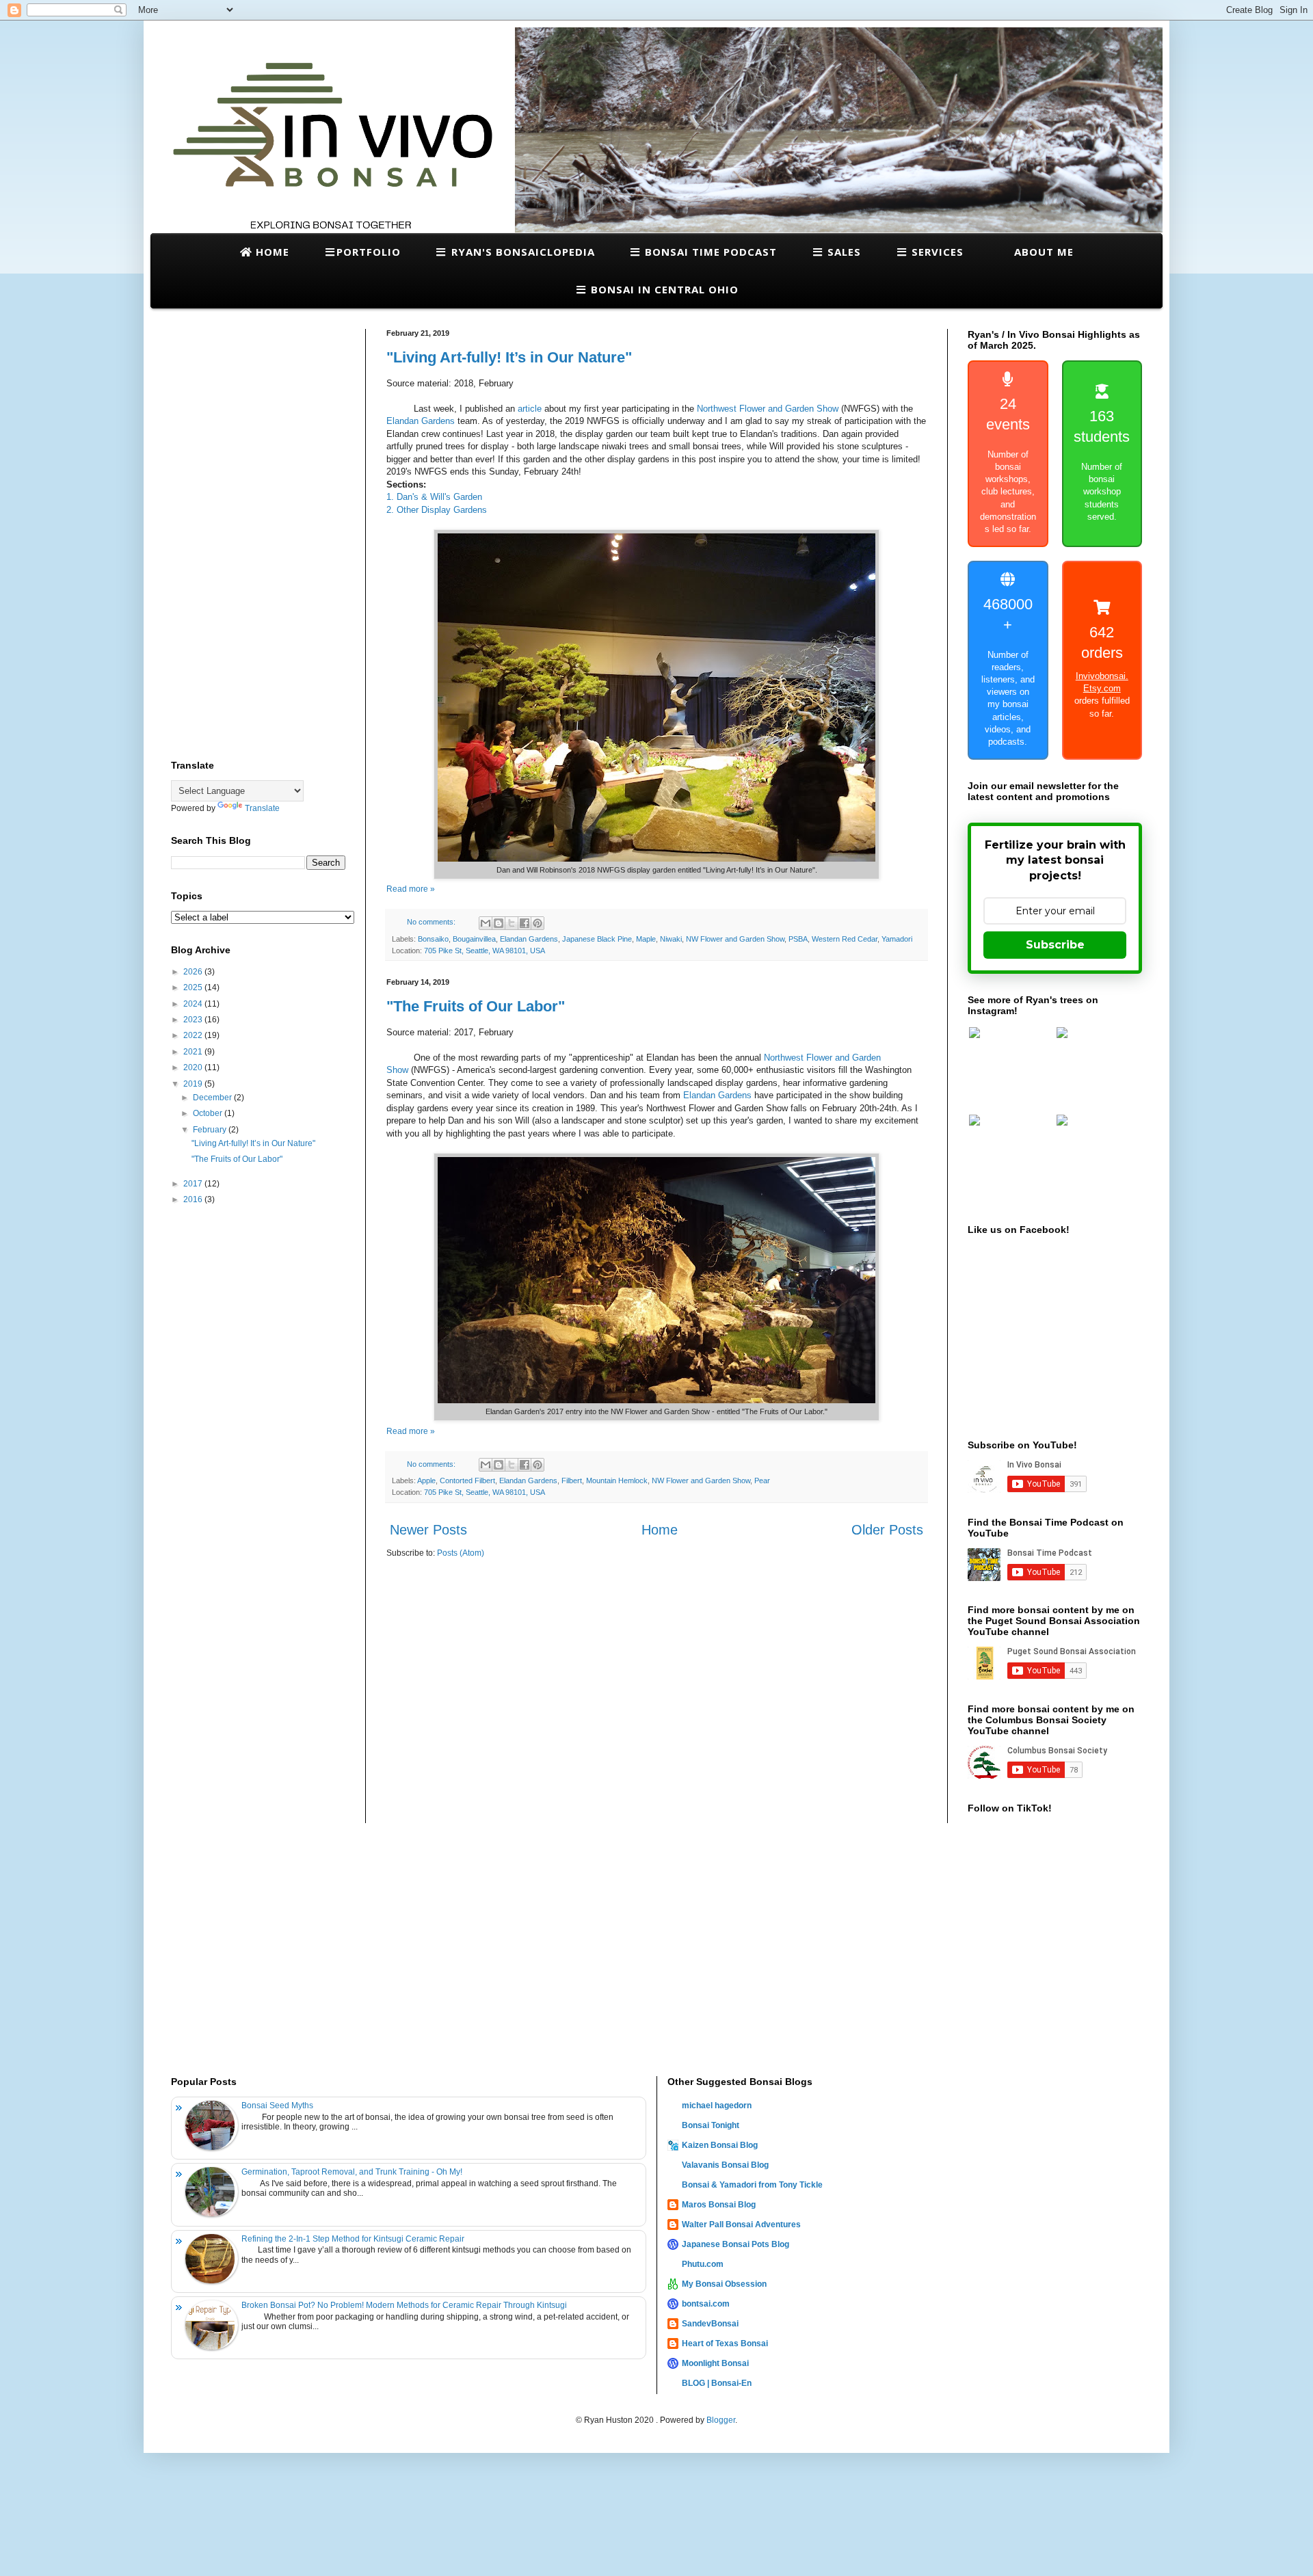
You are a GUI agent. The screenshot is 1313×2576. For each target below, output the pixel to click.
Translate (262, 808)
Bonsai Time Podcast (709, 252)
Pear (762, 1480)
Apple (426, 1480)
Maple (646, 939)
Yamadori (897, 939)
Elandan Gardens (421, 421)
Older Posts (887, 1530)
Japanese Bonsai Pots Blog (735, 2244)
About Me (1042, 252)
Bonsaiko (433, 939)
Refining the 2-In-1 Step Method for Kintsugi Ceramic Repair (353, 2239)
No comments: (432, 922)
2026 (194, 972)
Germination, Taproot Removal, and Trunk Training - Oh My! (352, 2172)
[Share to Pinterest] (538, 923)
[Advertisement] (258, 534)
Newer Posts (428, 1530)
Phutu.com (703, 2264)
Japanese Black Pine (597, 939)
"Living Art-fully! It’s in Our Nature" (509, 357)
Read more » (411, 889)
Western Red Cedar (845, 939)
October (209, 1113)
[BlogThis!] (499, 923)
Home (271, 252)
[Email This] (486, 923)
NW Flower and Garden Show (735, 939)
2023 (194, 1020)
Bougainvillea (474, 939)
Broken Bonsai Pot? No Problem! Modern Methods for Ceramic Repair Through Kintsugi (404, 2305)
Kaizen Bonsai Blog (720, 2145)
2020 (194, 1067)
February (211, 1130)
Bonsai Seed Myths (277, 2106)
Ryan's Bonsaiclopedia (521, 252)
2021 (194, 1052)
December (213, 1098)
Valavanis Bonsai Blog (725, 2165)
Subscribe (1055, 945)
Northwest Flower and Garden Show (768, 409)
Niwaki (671, 939)
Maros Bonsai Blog (719, 2205)
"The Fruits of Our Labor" (476, 1006)
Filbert (572, 1480)
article (531, 409)
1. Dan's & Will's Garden (434, 497)
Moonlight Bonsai (715, 2363)
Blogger (721, 2420)
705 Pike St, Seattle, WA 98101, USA (485, 951)
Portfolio (369, 252)
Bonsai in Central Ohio (663, 289)
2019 (194, 1084)
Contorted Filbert (467, 1480)
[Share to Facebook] (525, 923)
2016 (194, 1199)
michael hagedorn (717, 2106)
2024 (194, 1004)
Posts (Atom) (461, 1553)
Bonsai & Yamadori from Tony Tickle (752, 2185)
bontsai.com (706, 2304)
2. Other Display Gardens (437, 510)
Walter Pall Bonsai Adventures (741, 2225)
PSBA (798, 939)
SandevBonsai (710, 2324)
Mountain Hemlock (617, 1480)
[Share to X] (512, 923)
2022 (194, 1035)
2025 (194, 987)
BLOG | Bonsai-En (717, 2383)
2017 (194, 1184)
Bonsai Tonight (711, 2125)
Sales (843, 252)
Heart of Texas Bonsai (725, 2343)
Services (936, 252)
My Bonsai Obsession (724, 2284)
